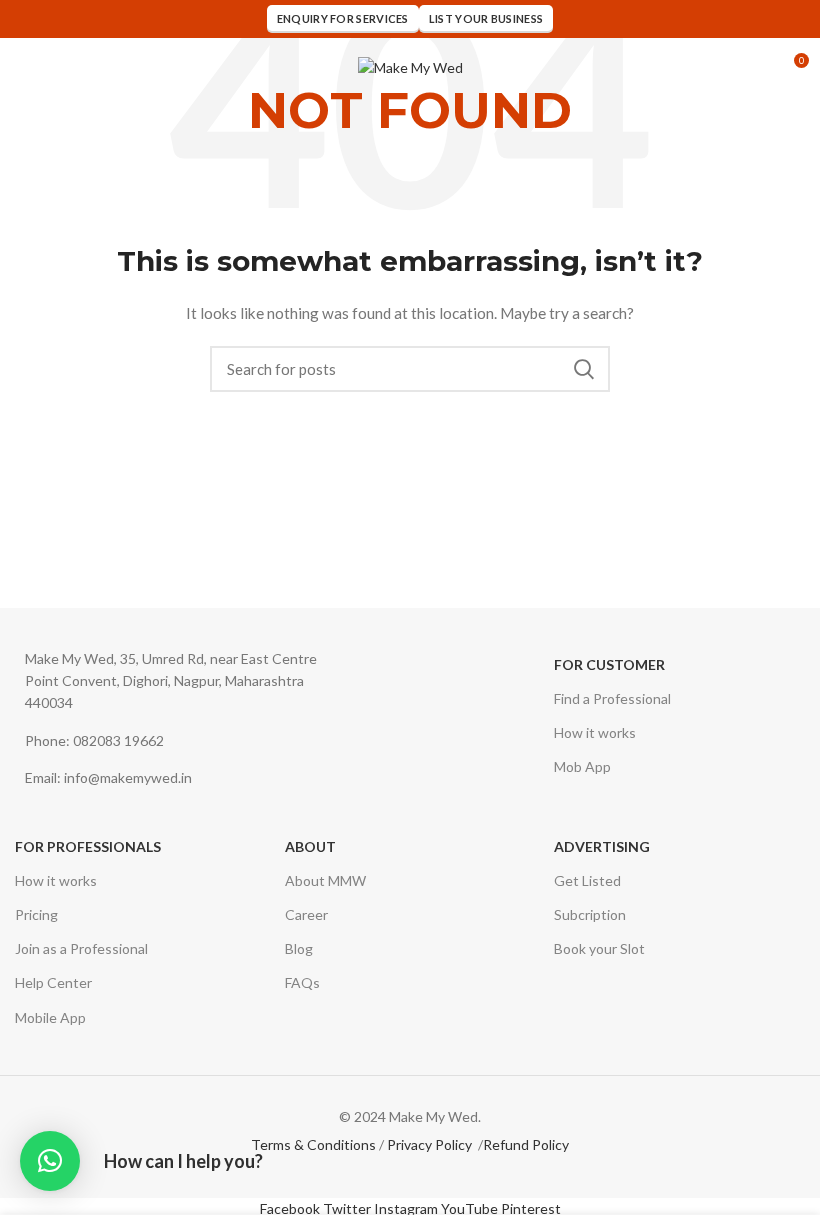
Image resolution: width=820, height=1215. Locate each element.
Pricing (36, 914)
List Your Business (486, 18)
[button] (50, 1161)
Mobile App (50, 1017)
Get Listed (587, 880)
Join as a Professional (81, 948)
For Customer (609, 664)
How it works (595, 732)
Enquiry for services (343, 18)
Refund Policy (526, 1144)
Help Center (53, 982)
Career (306, 914)
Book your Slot (599, 948)
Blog (299, 948)
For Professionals (88, 846)
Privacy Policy (429, 1144)
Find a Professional (612, 698)
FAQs (302, 982)
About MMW (325, 880)
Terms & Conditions (313, 1144)
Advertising (602, 846)
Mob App (582, 766)
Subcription (590, 914)
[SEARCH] (583, 369)
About (310, 846)
